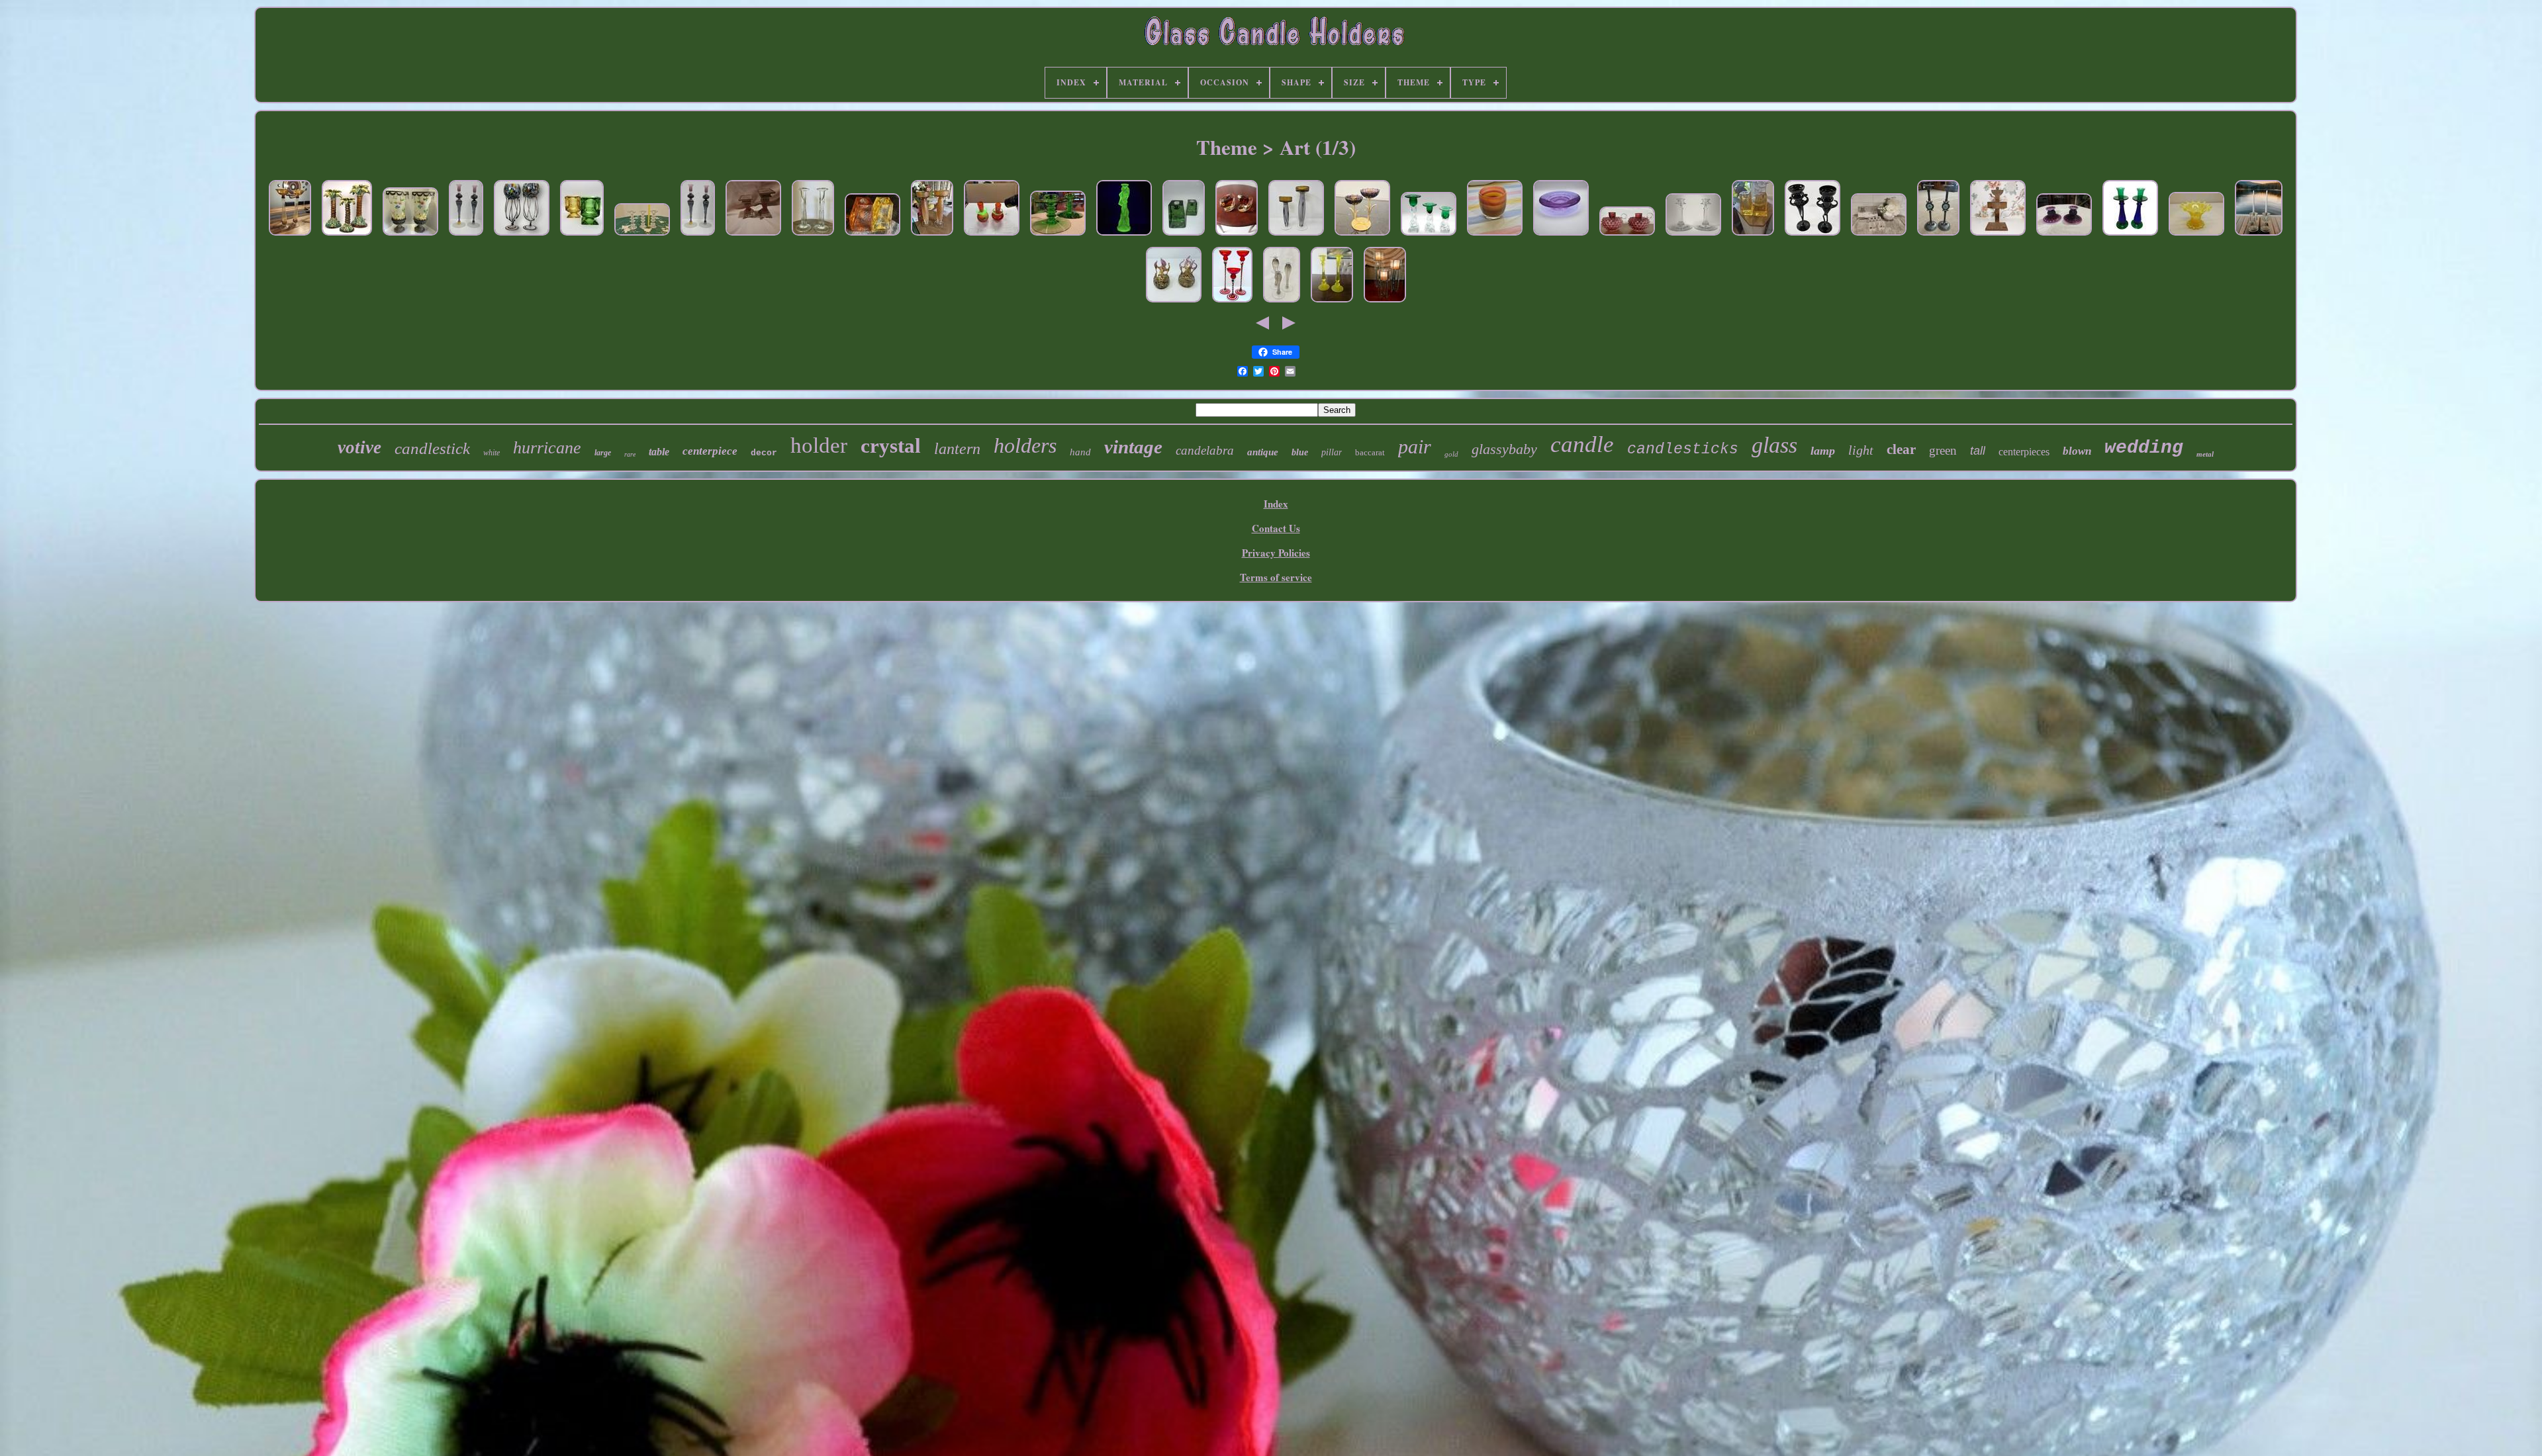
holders (1025, 445)
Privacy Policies (1276, 553)
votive (359, 447)
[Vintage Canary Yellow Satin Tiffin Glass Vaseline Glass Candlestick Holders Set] (1332, 302)
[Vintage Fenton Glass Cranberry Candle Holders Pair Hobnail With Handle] (1627, 236)
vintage (1133, 447)
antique (1263, 452)
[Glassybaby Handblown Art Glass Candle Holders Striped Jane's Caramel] (1495, 236)
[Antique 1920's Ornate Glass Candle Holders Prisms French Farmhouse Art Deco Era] (2259, 236)
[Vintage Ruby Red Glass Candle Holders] (753, 236)
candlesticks (1683, 449)
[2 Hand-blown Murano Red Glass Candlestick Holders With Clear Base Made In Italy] (992, 236)
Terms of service (1276, 577)
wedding (2144, 448)
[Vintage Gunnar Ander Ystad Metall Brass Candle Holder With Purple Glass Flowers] (1362, 236)
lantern (957, 449)
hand (1080, 452)
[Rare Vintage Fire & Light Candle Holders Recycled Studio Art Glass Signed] (872, 236)
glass (1774, 445)
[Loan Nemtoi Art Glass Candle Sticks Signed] (466, 236)
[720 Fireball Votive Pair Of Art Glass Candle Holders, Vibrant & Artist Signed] (1174, 302)
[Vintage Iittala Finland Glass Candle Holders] (642, 236)
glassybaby (1504, 449)
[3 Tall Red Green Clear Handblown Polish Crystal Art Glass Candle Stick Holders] (1232, 302)
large (603, 453)
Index (1276, 504)
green (1943, 450)
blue (1300, 452)
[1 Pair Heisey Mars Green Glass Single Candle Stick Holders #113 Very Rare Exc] (1058, 236)
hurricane (547, 448)
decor (764, 453)
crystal (891, 446)
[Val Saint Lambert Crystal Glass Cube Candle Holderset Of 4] (1879, 236)
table (659, 452)
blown (2077, 451)
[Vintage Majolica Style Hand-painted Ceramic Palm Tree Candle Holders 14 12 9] (347, 236)
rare (630, 454)
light (1861, 450)
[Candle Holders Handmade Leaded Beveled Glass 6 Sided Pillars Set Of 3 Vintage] (1385, 302)
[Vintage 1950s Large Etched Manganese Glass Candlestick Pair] (1693, 236)
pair (1415, 446)
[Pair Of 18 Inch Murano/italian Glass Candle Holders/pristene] (290, 236)
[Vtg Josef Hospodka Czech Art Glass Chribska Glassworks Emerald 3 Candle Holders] (1429, 236)
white (492, 453)
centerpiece (710, 451)
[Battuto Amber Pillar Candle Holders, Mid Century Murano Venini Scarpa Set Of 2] (932, 236)
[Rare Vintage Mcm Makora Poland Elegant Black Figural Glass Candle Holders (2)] (1812, 236)
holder (819, 445)
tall (1978, 451)
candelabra (1205, 450)
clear (1901, 449)
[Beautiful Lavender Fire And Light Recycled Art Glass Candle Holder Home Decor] (1561, 236)
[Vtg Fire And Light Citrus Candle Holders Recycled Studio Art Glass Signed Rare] (1753, 236)
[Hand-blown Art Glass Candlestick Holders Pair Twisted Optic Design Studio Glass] (813, 236)
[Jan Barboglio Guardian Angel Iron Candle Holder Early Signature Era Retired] (1998, 236)
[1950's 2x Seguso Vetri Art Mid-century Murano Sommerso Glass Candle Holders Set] (1237, 236)
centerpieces (2024, 452)
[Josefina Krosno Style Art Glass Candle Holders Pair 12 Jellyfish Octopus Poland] (522, 236)
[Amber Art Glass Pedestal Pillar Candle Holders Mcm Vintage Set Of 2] (1296, 236)
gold (1451, 454)
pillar (1332, 452)
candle (1582, 444)
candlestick (432, 448)
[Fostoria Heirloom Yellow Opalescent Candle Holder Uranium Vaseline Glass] (2196, 236)
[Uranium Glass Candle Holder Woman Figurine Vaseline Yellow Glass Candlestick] (1124, 236)
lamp (1823, 451)
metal (2205, 454)
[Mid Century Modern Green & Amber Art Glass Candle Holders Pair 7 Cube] (582, 236)
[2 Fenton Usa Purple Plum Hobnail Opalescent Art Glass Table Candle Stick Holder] (2064, 236)
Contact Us (1276, 528)
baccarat (1370, 452)
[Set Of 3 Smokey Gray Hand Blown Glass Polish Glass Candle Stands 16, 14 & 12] (1282, 302)
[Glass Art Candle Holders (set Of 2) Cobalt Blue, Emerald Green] (2130, 236)
